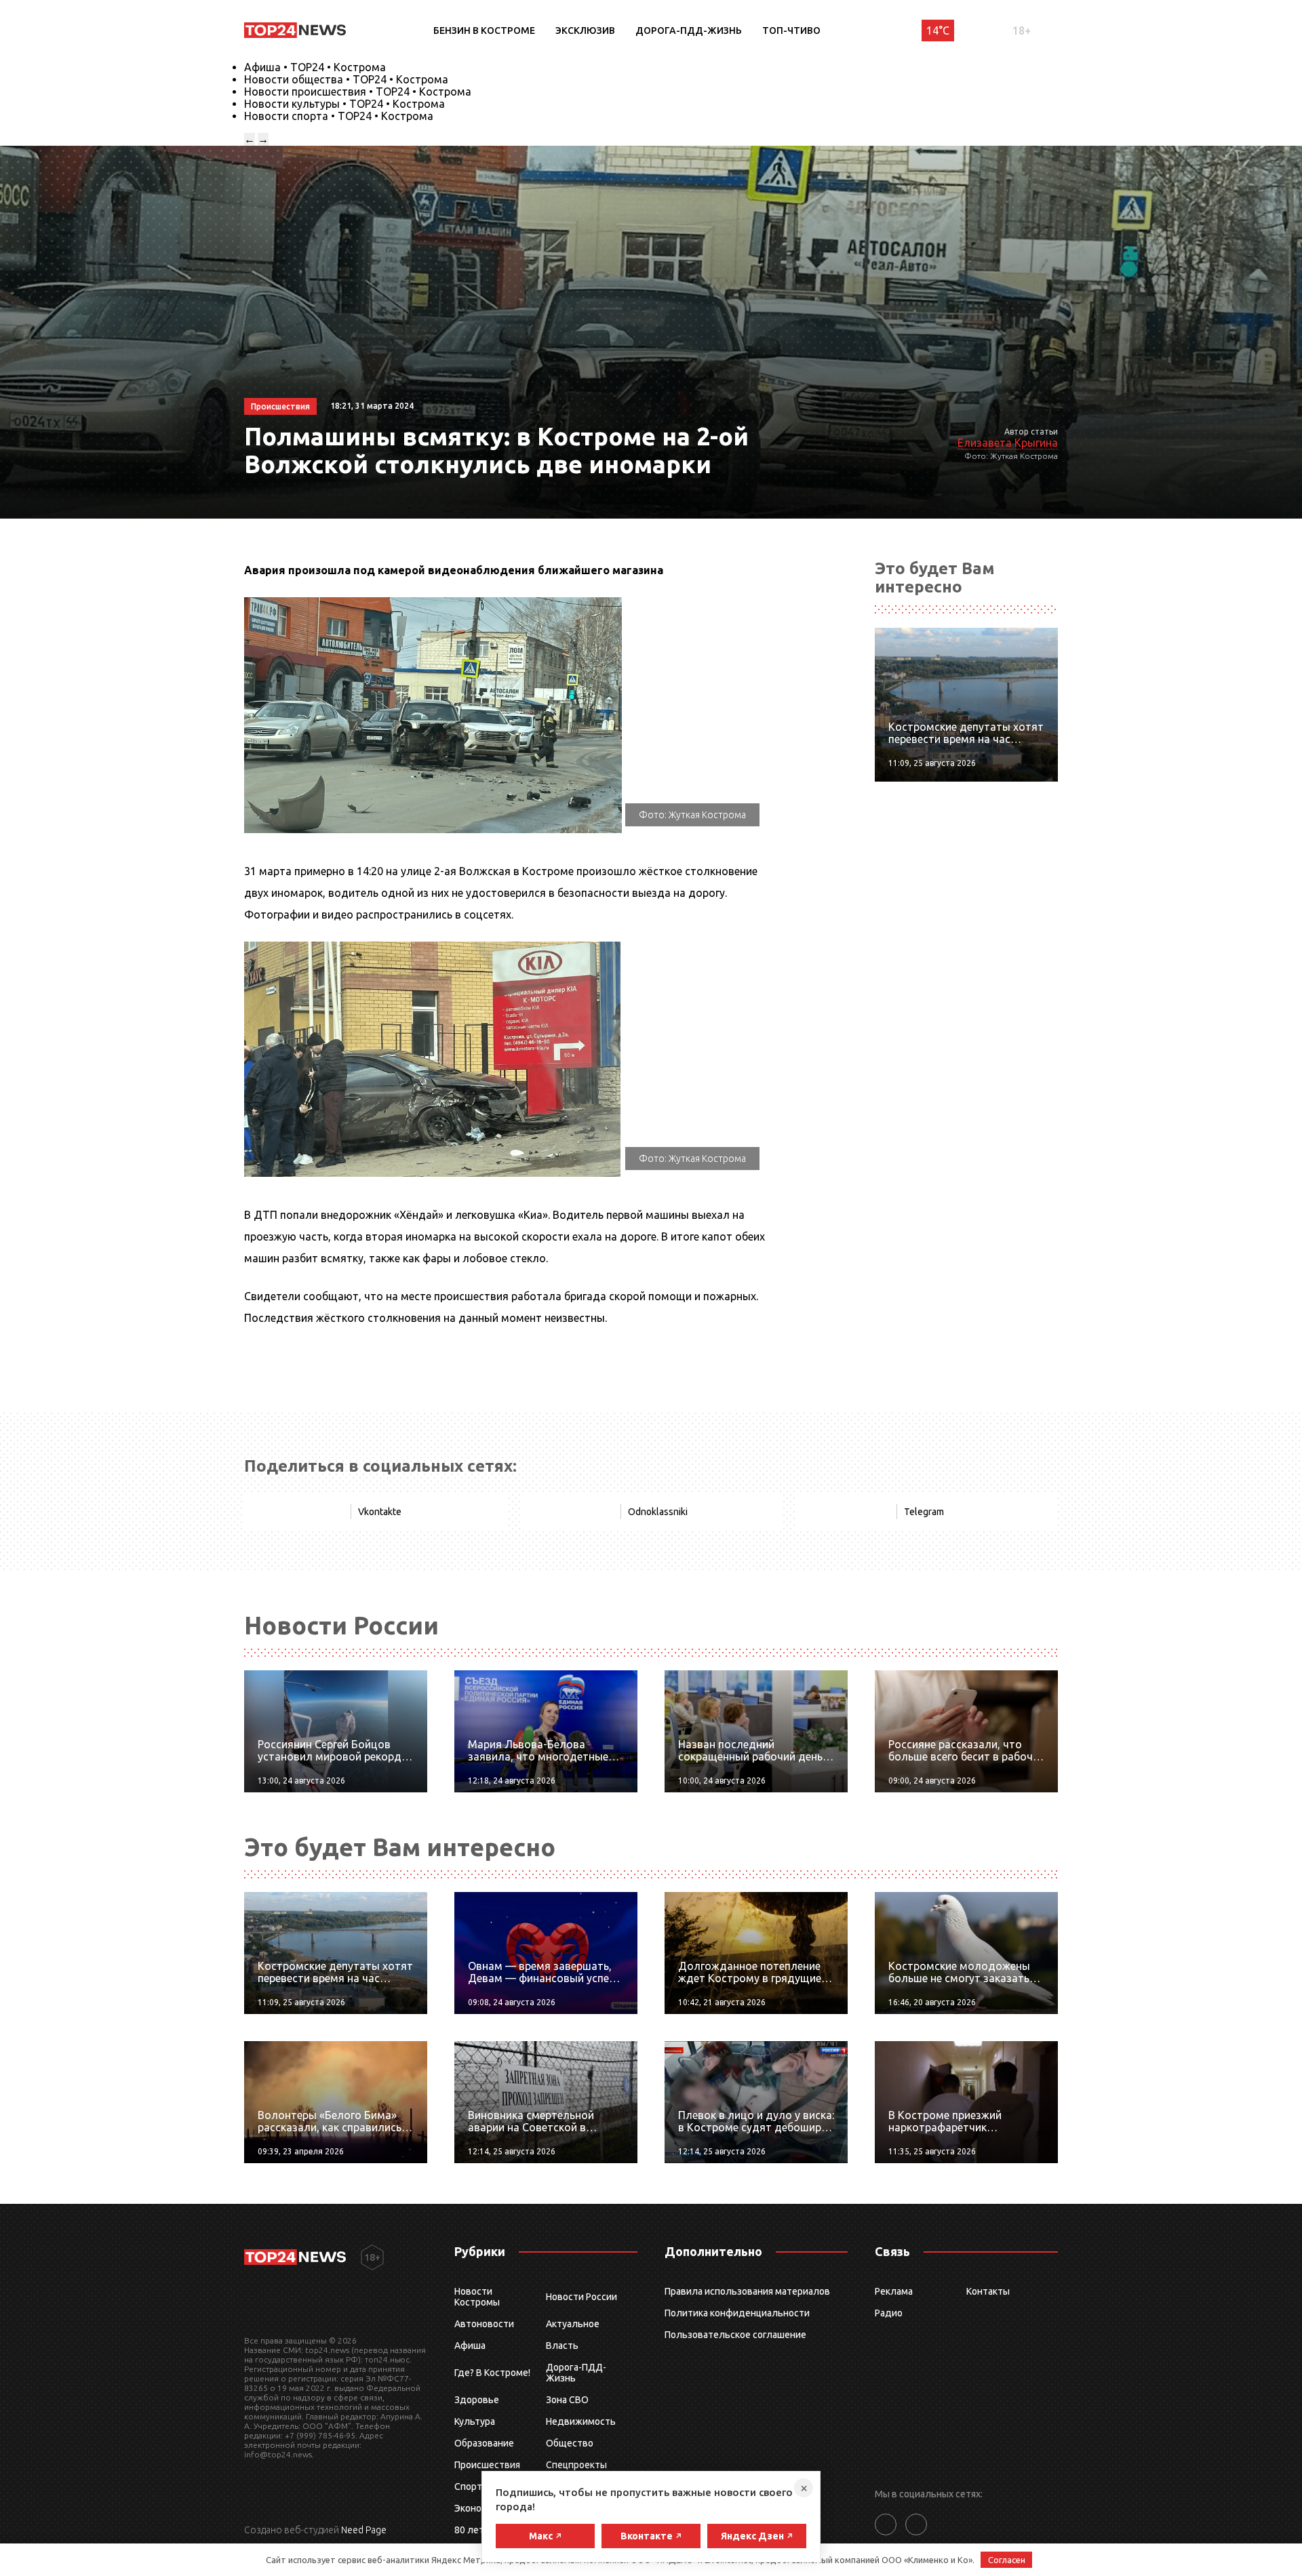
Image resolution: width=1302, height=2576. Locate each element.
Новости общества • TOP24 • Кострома (346, 79)
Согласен (1007, 2560)
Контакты (988, 2291)
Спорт (468, 2487)
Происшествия (487, 2465)
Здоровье (477, 2400)
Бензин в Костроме (484, 31)
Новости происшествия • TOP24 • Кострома (358, 92)
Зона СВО (567, 2400)
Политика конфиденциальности (737, 2313)
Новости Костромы (477, 2297)
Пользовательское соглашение (735, 2335)
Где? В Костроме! (492, 2373)
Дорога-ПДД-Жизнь (689, 31)
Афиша (470, 2346)
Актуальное (573, 2324)
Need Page (364, 2530)
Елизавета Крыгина (1008, 443)
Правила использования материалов (747, 2291)
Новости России (581, 2297)
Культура (475, 2421)
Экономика (479, 2508)
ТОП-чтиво (791, 31)
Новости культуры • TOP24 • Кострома (344, 104)
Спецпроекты (576, 2465)
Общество (570, 2443)
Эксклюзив (585, 31)
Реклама (894, 2291)
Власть (562, 2346)
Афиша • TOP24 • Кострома (315, 67)
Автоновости (484, 2324)
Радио (889, 2313)
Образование (484, 2443)
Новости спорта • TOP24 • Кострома (339, 116)
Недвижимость (581, 2421)
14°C (938, 31)
